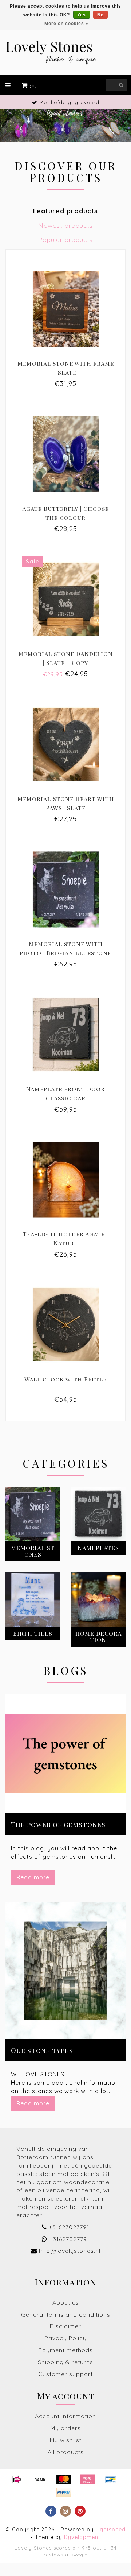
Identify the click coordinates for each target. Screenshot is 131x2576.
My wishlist (66, 2440)
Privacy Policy (66, 2338)
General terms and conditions (66, 2314)
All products (66, 2452)
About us (66, 2302)
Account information (65, 2416)
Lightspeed (110, 2530)
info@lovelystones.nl (70, 2251)
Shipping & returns (65, 2362)
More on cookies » (66, 24)
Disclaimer (65, 2326)
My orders (66, 2428)
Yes (82, 15)
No (100, 15)
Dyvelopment (82, 2537)
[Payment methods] (16, 2480)
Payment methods (66, 2350)
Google (80, 2555)
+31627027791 (69, 2227)
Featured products (65, 211)
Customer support (65, 2374)
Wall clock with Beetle (65, 1379)
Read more (33, 1877)
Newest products (65, 225)
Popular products (65, 239)
